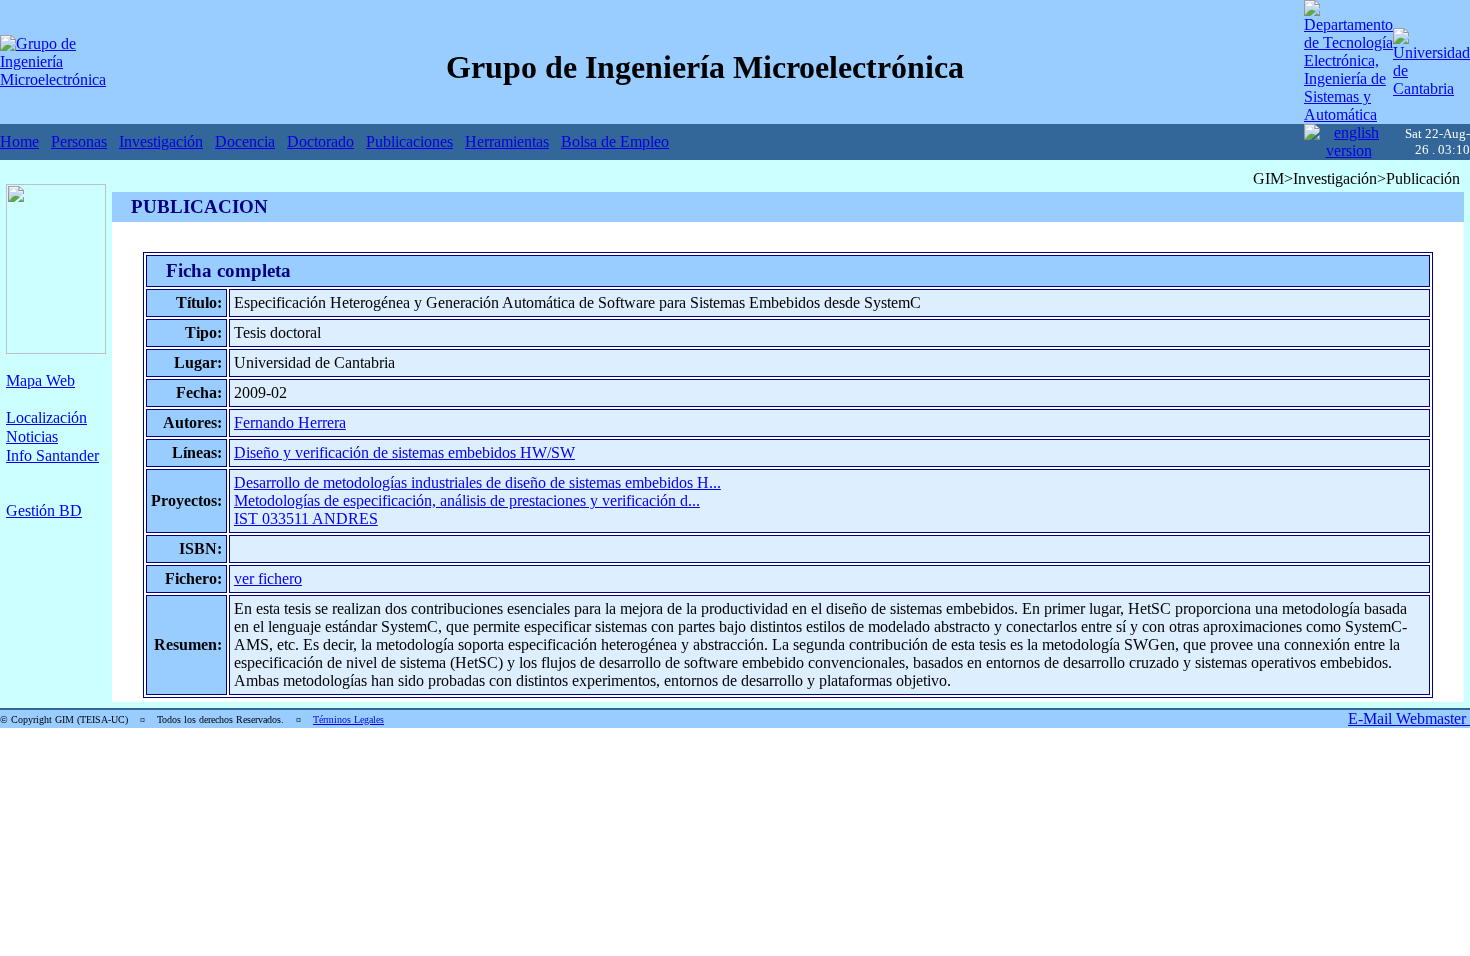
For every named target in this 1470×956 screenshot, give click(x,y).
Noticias (32, 436)
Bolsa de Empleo (615, 141)
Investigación (161, 141)
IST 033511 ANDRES (306, 518)
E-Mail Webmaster (1409, 718)
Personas (79, 141)
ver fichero (268, 578)
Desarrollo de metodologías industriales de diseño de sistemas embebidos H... (477, 482)
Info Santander (52, 455)
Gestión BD (44, 510)
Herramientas (507, 141)
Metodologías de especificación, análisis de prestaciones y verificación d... (467, 500)
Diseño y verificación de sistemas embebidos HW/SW (404, 452)
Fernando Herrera (290, 422)
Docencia (245, 141)
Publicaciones (409, 141)
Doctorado (320, 141)
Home (19, 141)
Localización (46, 417)
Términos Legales (348, 719)
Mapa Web (40, 380)
